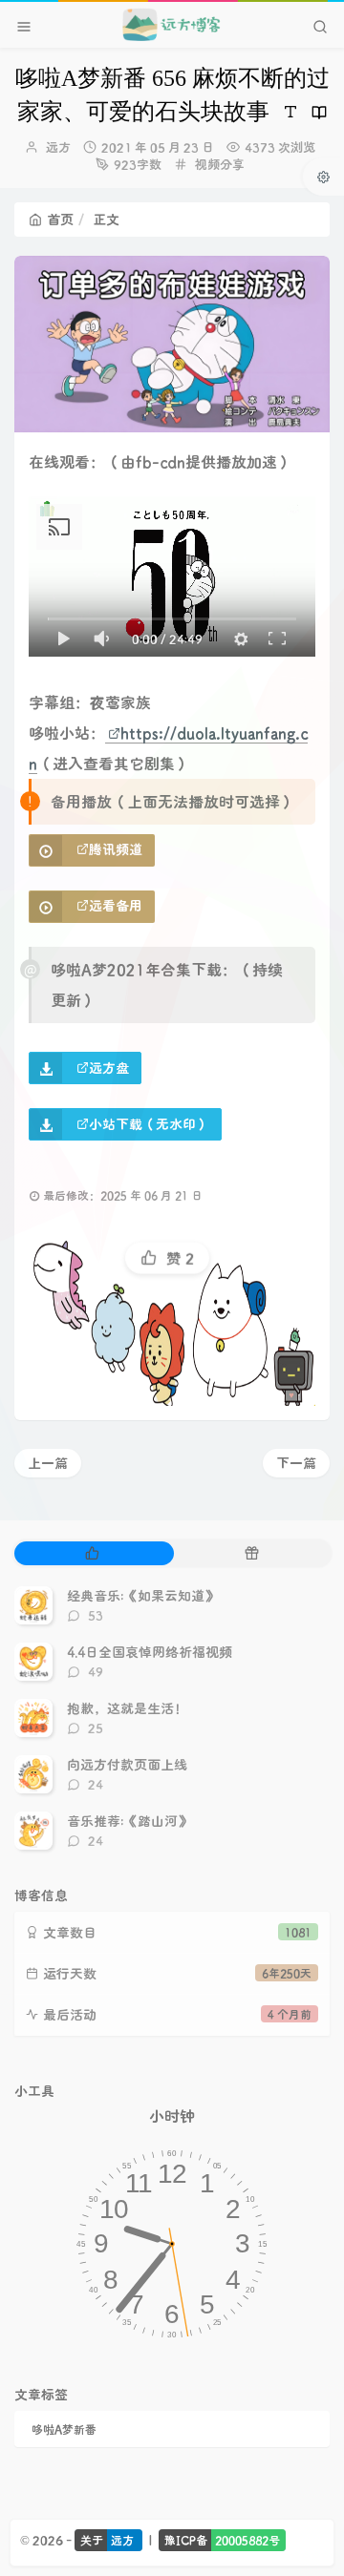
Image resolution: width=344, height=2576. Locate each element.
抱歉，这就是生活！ (127, 1708)
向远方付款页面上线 (127, 1764)
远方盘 (109, 1068)
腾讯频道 (116, 849)
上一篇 (48, 1463)
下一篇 (296, 1463)
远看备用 (116, 905)
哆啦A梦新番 (64, 2429)
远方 (58, 147)
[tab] (92, 1553)
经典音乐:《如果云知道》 (142, 1595)
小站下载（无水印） (149, 1124)
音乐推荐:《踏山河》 (129, 1821)
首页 (60, 219)
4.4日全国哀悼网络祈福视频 (150, 1652)
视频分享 (220, 164)
